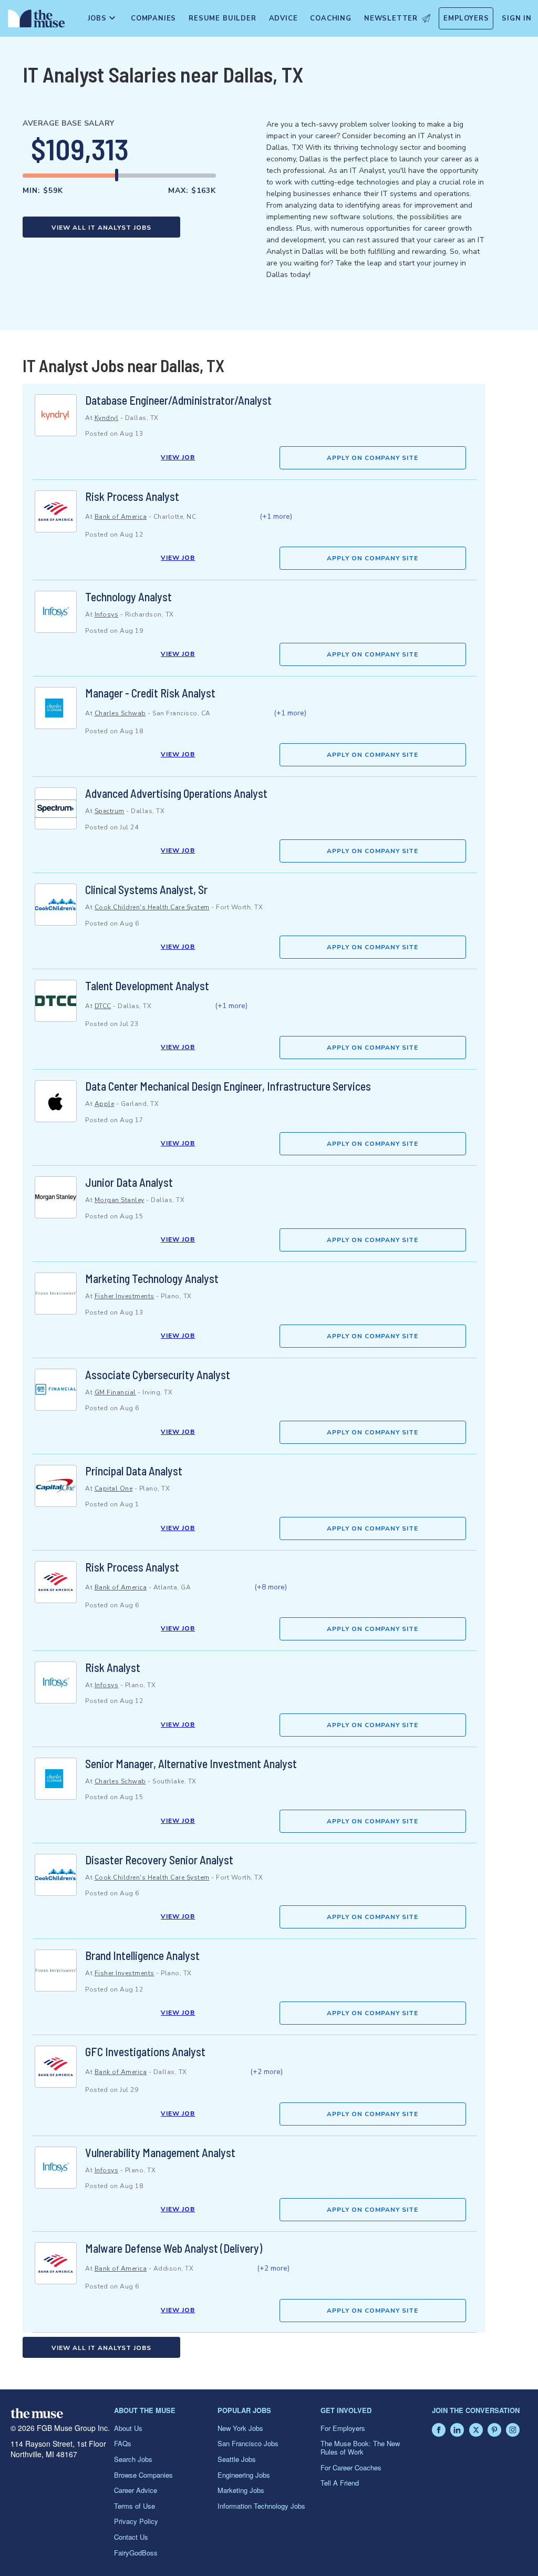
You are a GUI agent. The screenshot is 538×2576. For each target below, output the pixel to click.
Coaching (330, 18)
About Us (128, 2428)
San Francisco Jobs (248, 2443)
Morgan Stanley (120, 1200)
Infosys (107, 614)
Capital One (114, 1489)
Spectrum (110, 811)
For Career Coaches (351, 2467)
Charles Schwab (120, 713)
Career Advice (136, 2490)
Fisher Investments (125, 1296)
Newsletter (391, 18)
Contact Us (131, 2537)
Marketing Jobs (241, 2490)
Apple (105, 1104)
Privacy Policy (136, 2521)
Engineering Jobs (244, 2475)
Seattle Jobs (237, 2459)
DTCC (103, 1006)
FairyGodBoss (136, 2553)
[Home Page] (34, 21)
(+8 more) (271, 1587)
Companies (153, 18)
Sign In (517, 18)
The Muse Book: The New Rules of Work (360, 2447)
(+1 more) (276, 516)
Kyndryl (107, 418)
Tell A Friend (340, 2483)
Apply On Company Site (373, 458)
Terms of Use (134, 2506)
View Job (178, 457)
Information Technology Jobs (261, 2506)
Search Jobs (133, 2459)
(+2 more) (266, 2072)
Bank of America (121, 517)
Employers (466, 18)
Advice (283, 18)
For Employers (343, 2428)
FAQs (123, 2443)
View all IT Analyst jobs (101, 228)
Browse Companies (143, 2475)
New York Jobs (240, 2428)
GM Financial (115, 1392)
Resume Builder (222, 18)
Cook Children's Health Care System (152, 907)
